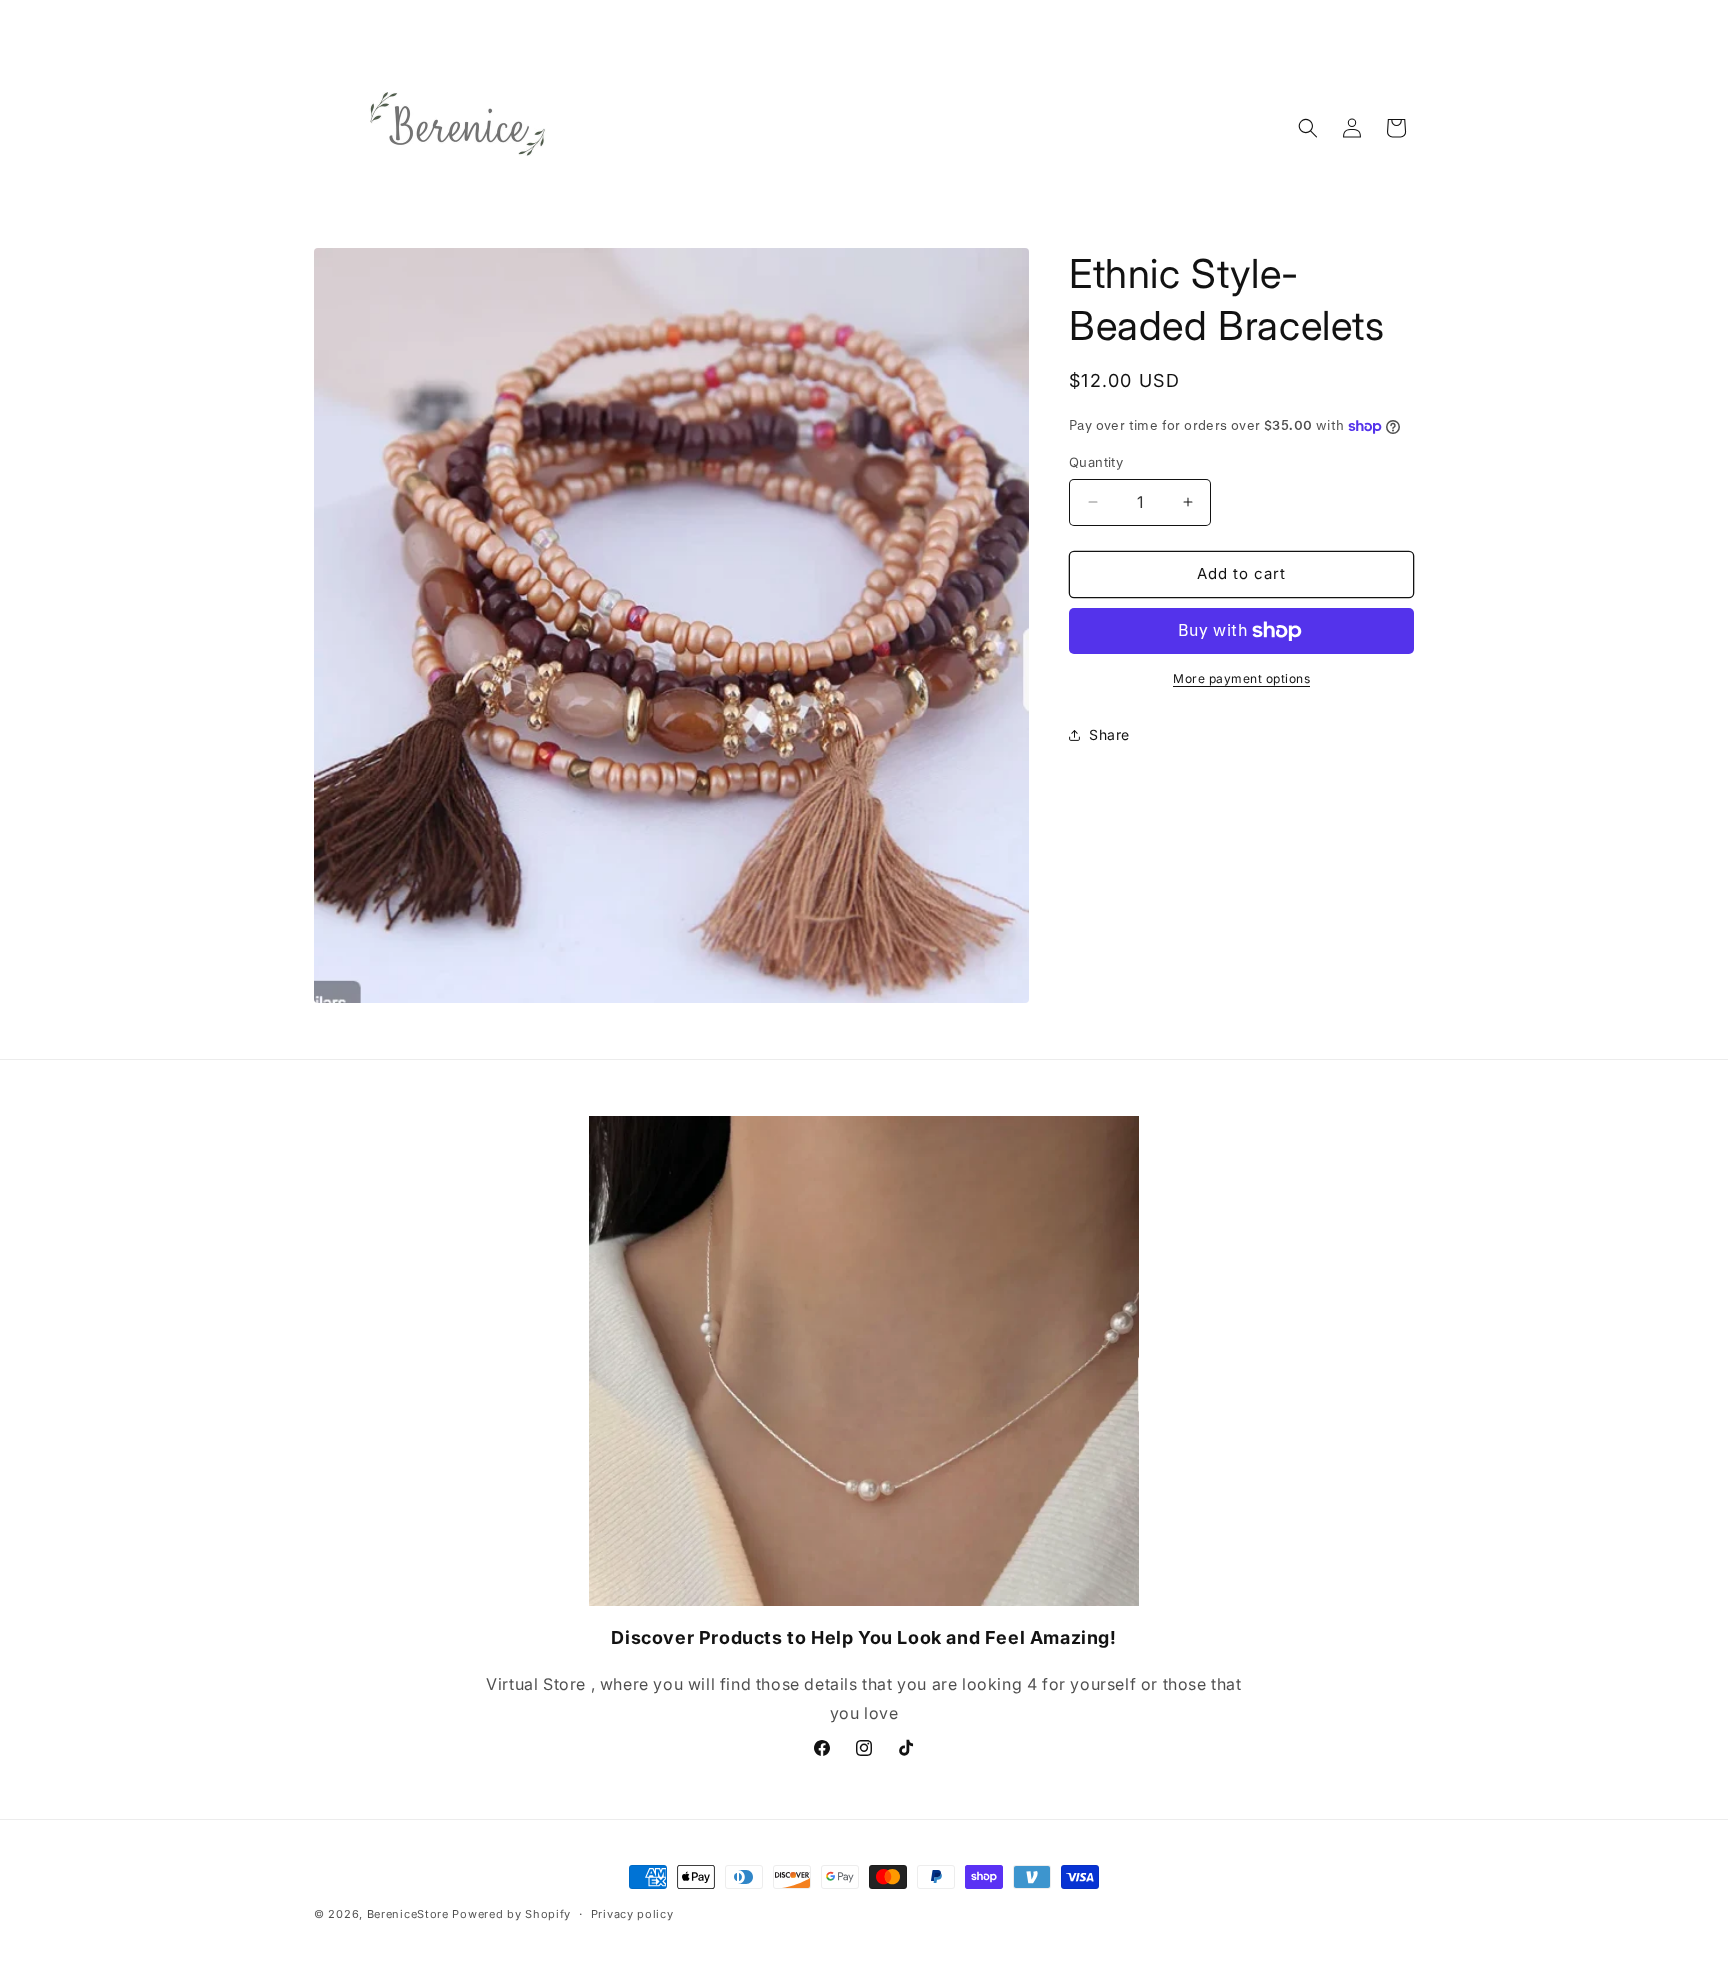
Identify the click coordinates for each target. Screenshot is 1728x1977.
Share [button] (1109, 734)
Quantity (1096, 462)
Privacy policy (632, 1914)
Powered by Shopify (511, 1914)
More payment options (1241, 678)
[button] (1308, 128)
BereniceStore (408, 1914)
